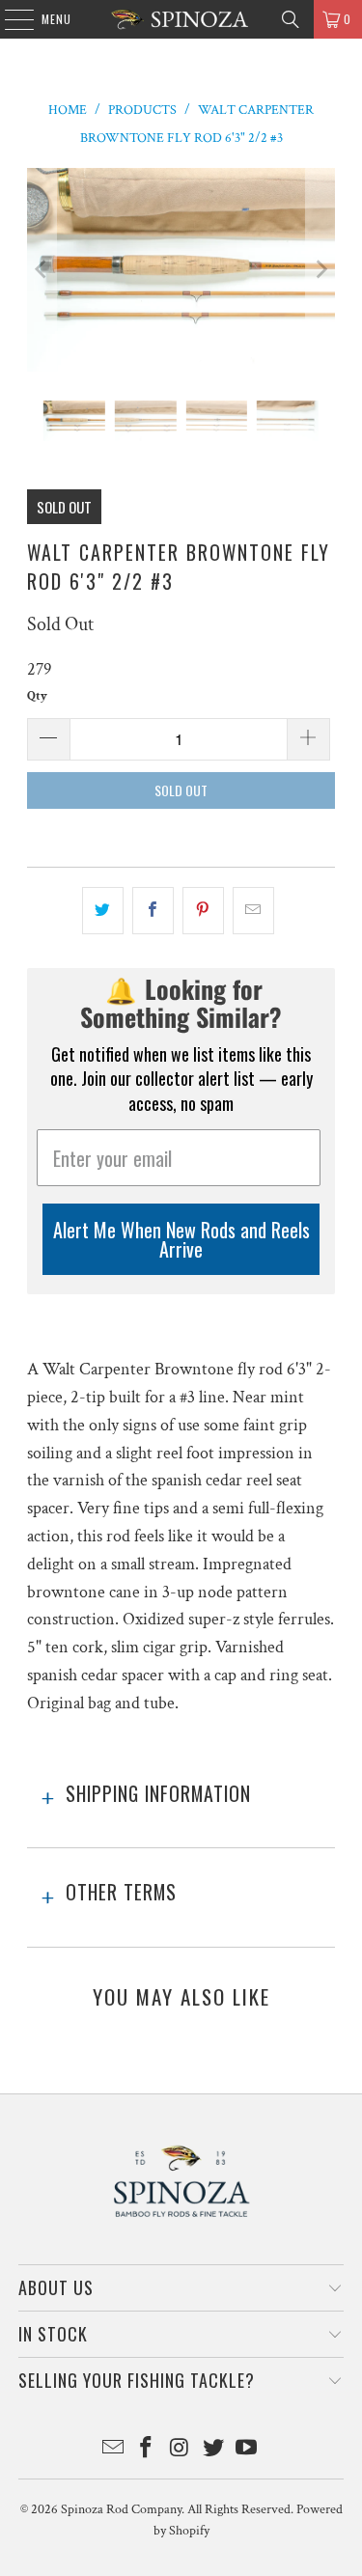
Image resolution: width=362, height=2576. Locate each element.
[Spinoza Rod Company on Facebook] (147, 2450)
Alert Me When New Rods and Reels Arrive (181, 1239)
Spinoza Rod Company (121, 2509)
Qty (37, 696)
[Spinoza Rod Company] (181, 19)
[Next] (320, 270)
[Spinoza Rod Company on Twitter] (213, 2450)
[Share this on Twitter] (103, 911)
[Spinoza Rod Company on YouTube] (247, 2450)
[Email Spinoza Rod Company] (113, 2450)
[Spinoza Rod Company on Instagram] (181, 2450)
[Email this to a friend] (253, 911)
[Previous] (42, 270)
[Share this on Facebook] (153, 911)
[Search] (291, 19)
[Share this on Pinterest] (203, 911)
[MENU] (9, 19)
